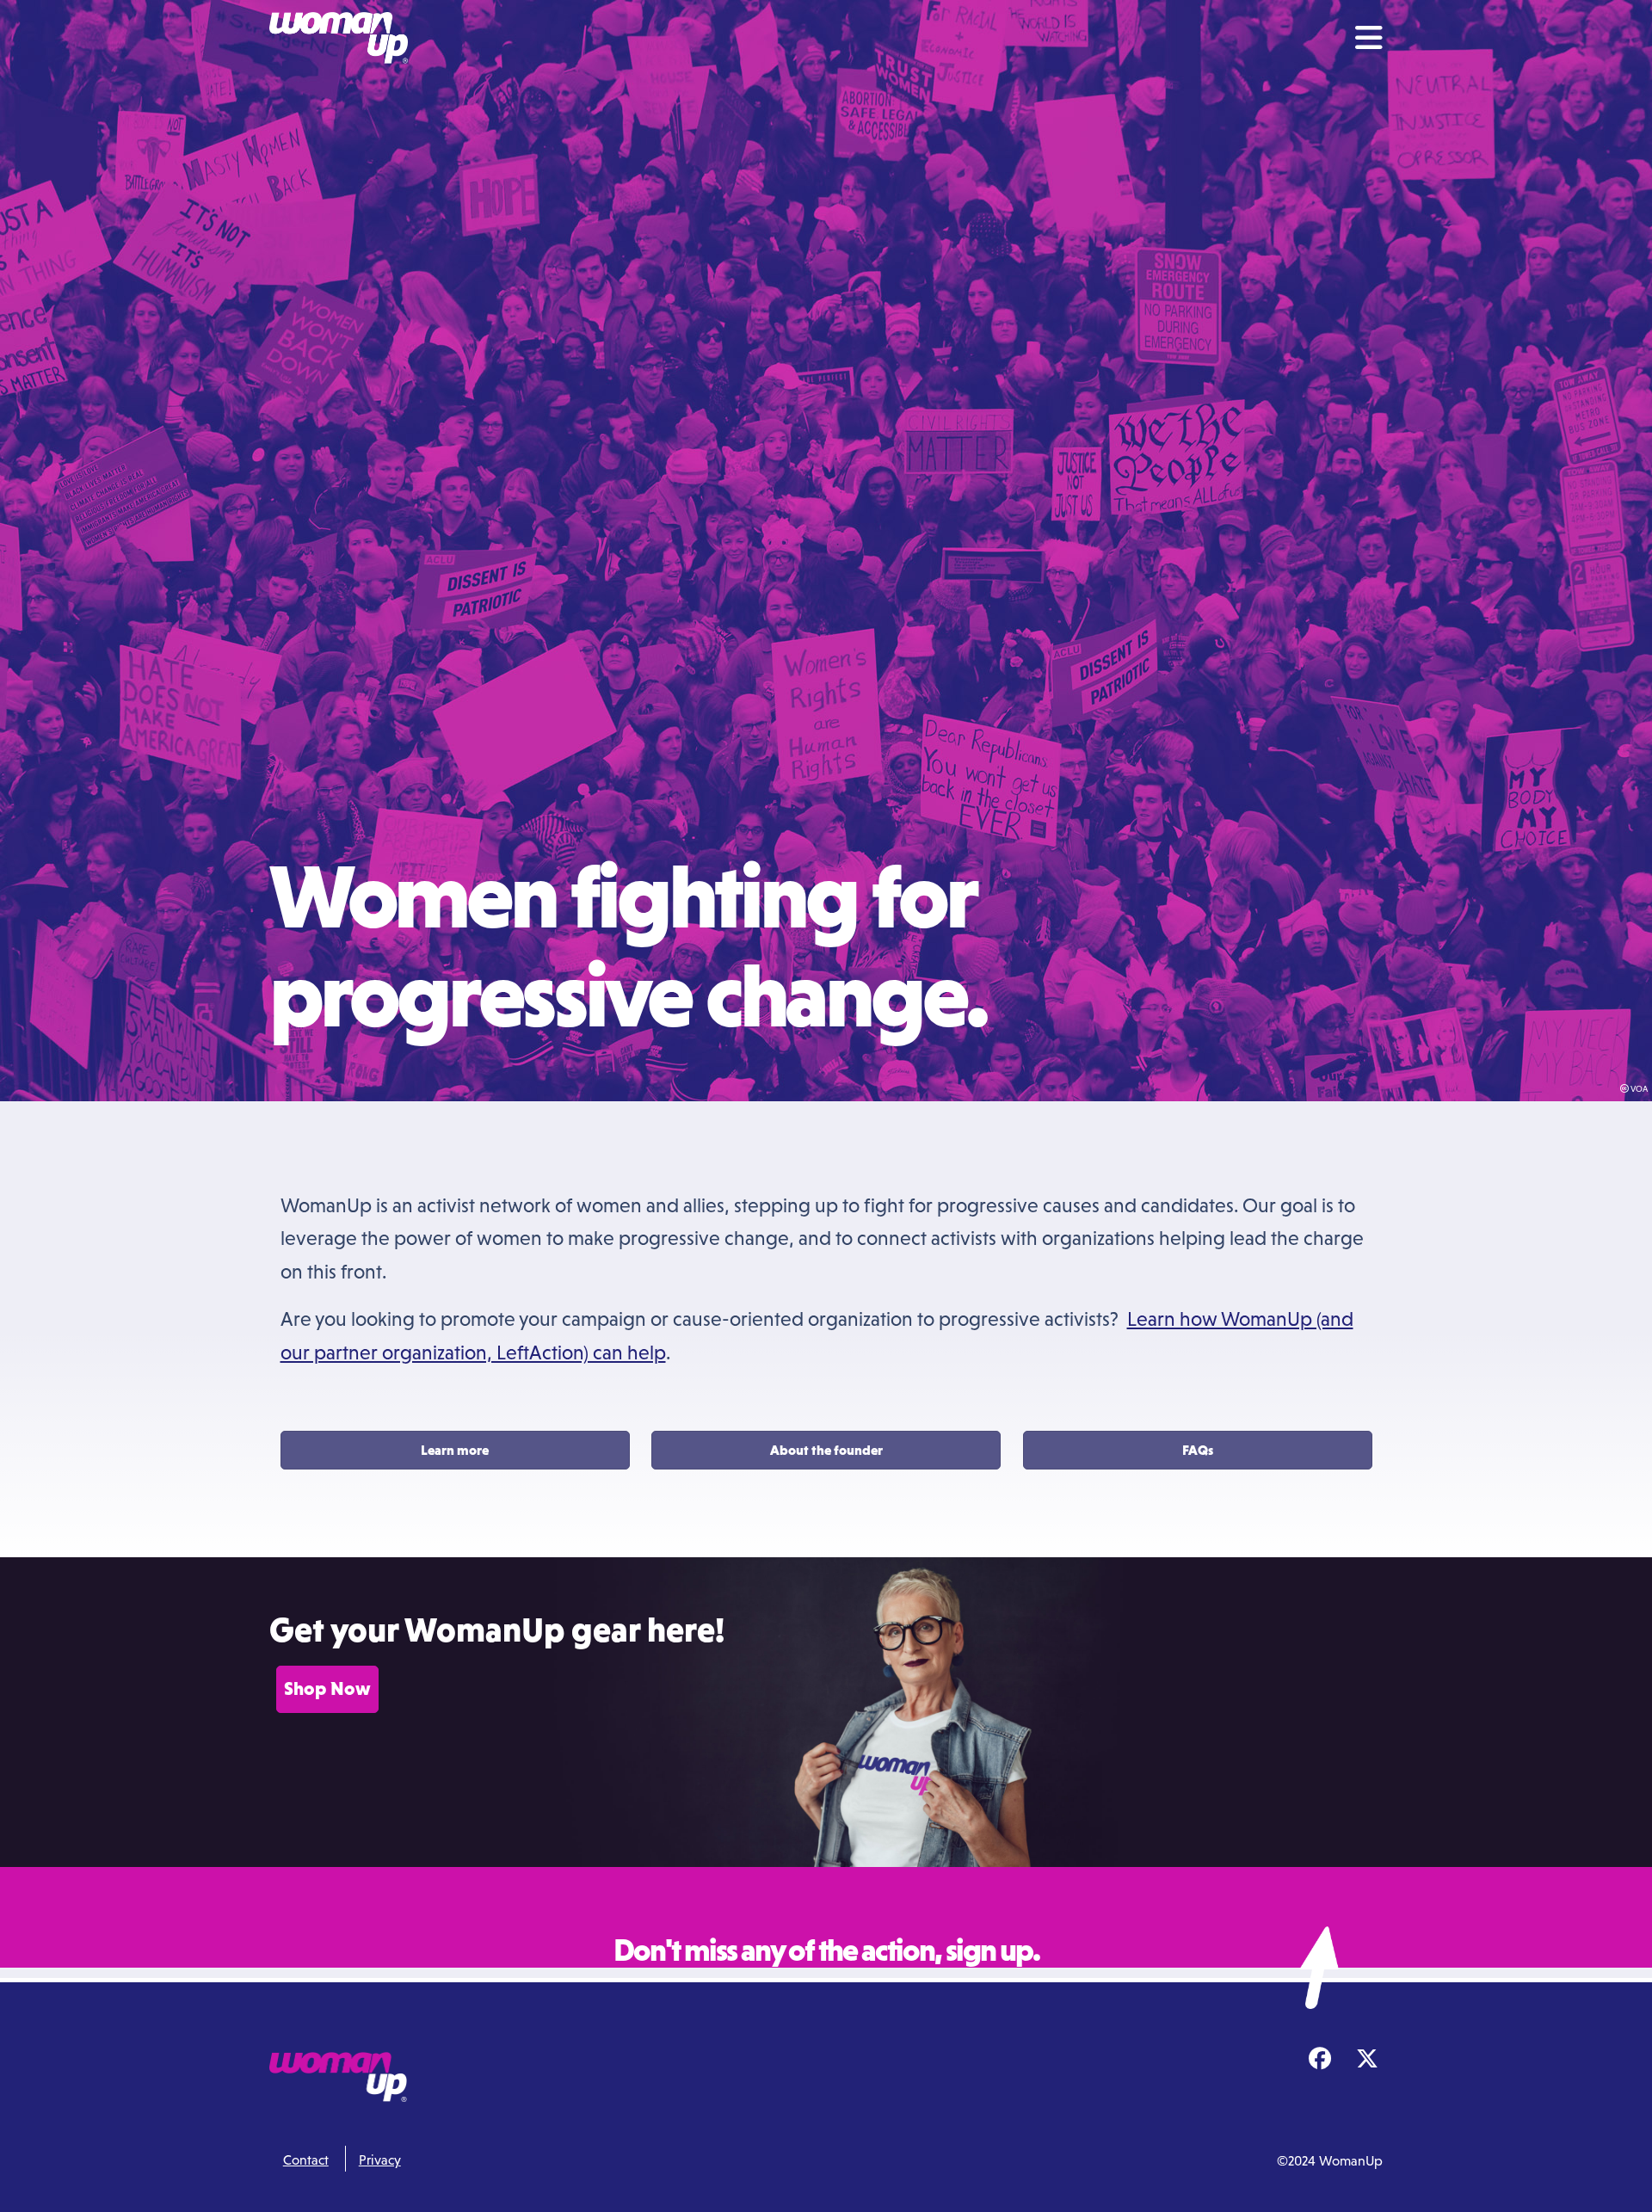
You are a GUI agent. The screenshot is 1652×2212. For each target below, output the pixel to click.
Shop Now (327, 1688)
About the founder (826, 1450)
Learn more (455, 1450)
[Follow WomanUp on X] (1367, 2059)
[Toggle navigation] (1369, 38)
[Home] (346, 38)
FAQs (1198, 1450)
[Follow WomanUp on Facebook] (1320, 2059)
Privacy (380, 2160)
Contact (306, 2160)
